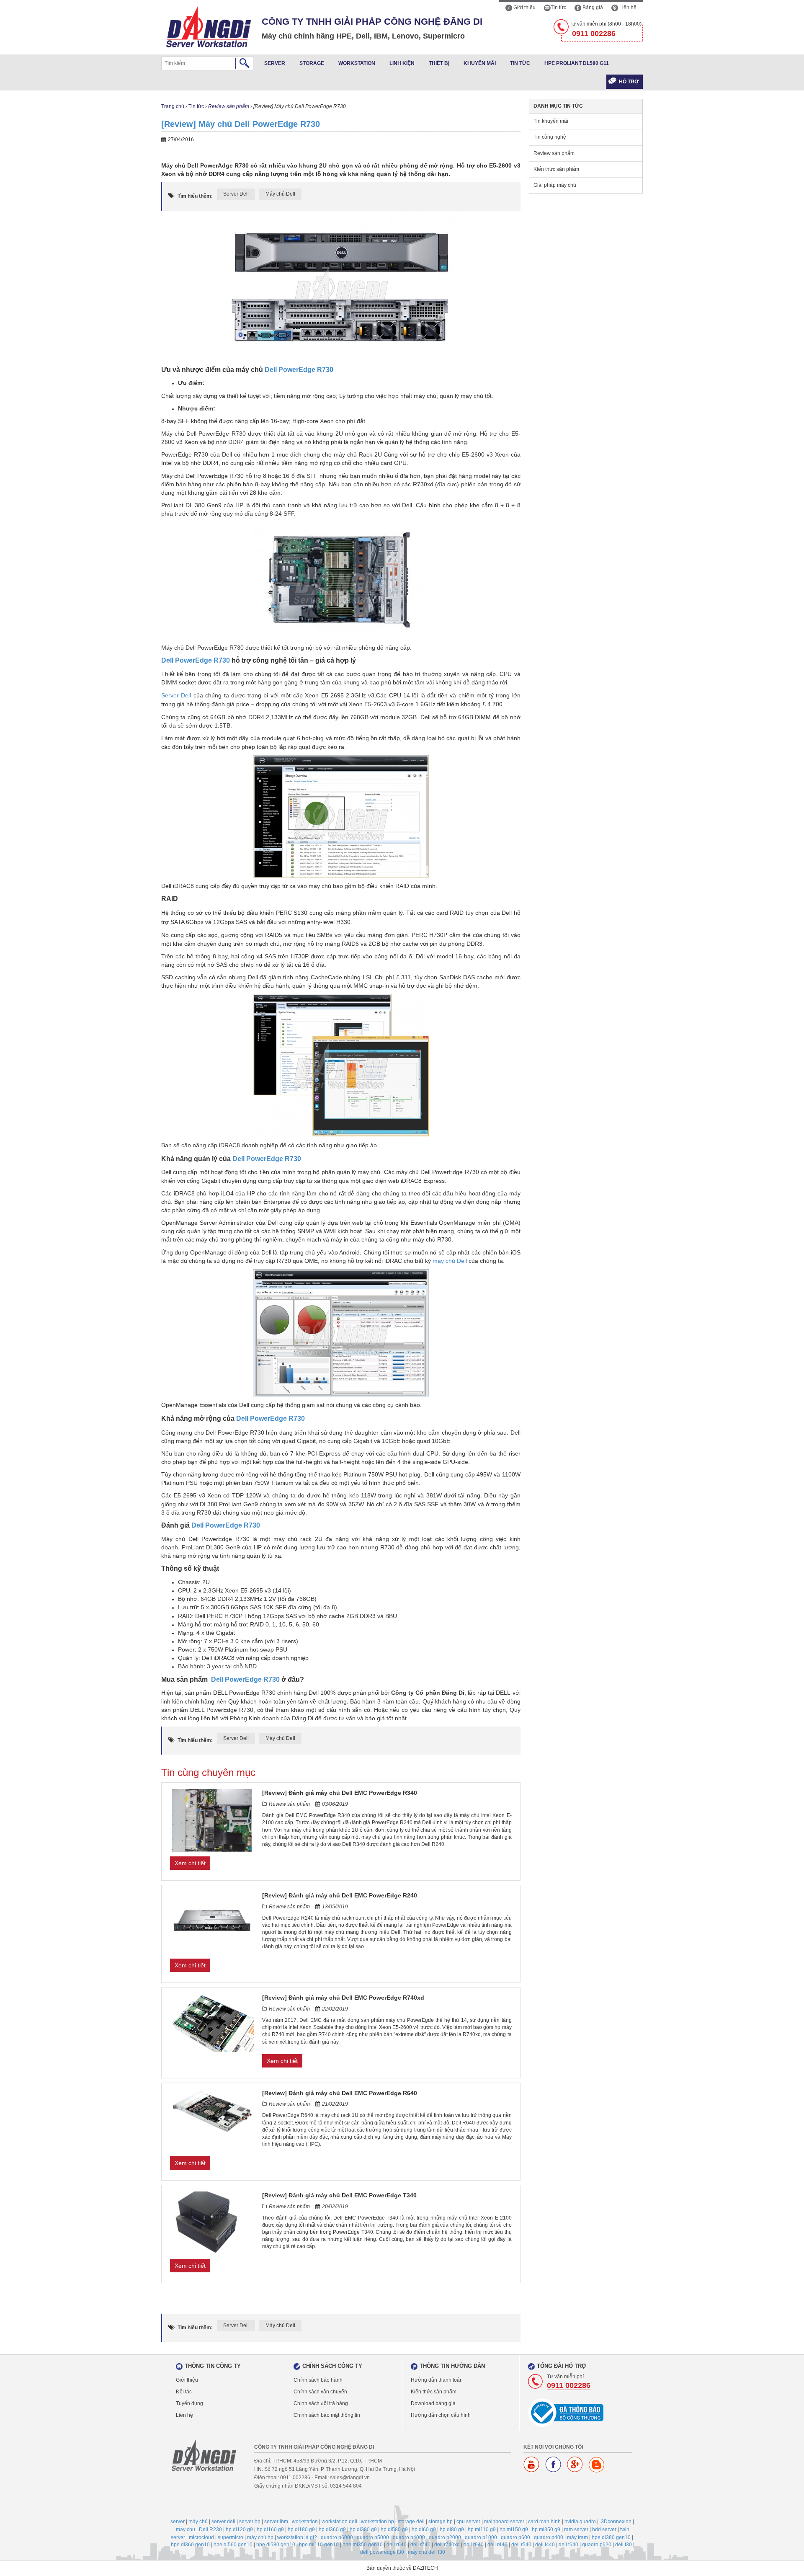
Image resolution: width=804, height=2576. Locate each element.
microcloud (201, 2537)
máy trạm (577, 2537)
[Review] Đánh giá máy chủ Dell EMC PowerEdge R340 (340, 1793)
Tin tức (558, 8)
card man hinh (544, 2522)
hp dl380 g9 (363, 2530)
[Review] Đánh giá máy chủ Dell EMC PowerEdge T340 (339, 2195)
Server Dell (236, 194)
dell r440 (497, 2545)
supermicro (231, 2537)
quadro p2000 (445, 2537)
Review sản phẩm (229, 106)
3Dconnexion (616, 2522)
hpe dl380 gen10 (611, 2537)
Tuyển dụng (189, 2403)
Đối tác (184, 2392)
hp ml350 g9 (546, 2530)
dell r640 (397, 2545)
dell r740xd (447, 2545)
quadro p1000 (481, 2537)
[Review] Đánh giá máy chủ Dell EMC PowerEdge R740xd (343, 1998)
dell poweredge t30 (382, 2552)
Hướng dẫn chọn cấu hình (441, 2415)
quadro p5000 (373, 2537)
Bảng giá (592, 8)
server (178, 2522)
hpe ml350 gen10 (363, 2545)
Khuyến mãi (480, 63)
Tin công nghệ (550, 137)
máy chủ (198, 2522)
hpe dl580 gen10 (276, 2545)
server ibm (276, 2522)
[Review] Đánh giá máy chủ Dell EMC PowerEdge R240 (340, 1895)
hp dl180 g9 (301, 2530)
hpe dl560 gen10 (233, 2545)
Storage (312, 63)
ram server (576, 2530)
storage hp (441, 2522)
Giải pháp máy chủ (555, 185)
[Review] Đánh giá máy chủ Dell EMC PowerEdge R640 (340, 2093)
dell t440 (545, 2545)
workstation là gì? (297, 2537)
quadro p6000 (337, 2537)
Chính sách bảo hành (318, 2380)
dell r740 (420, 2545)
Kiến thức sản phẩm (556, 169)
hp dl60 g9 (424, 2530)
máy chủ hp (260, 2537)
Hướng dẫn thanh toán (437, 2380)
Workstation (357, 63)
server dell (223, 2522)
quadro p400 (549, 2537)
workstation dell (339, 2522)
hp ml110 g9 (482, 2530)
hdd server (604, 2530)
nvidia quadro (580, 2522)
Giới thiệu (524, 8)
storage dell (411, 2522)
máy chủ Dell (450, 1261)
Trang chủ (173, 106)
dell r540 (521, 2545)
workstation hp (378, 2522)
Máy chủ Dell (280, 194)
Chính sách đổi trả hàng (321, 2403)
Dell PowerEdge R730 (299, 370)
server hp (250, 2522)
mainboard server (504, 2522)
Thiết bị (439, 63)
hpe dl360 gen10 (190, 2545)
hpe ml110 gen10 (319, 2545)
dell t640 (568, 2545)
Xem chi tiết (190, 1863)
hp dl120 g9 (239, 2530)
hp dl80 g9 (452, 2530)
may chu (186, 2530)
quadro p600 (515, 2537)
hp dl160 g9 (270, 2530)
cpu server (468, 2522)
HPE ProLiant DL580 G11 (577, 63)
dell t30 (624, 2545)
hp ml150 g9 (514, 2530)
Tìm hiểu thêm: (195, 196)
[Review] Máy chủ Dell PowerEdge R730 (241, 124)
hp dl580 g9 (394, 2530)
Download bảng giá (433, 2403)
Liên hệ (627, 8)
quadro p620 (597, 2545)
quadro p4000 (409, 2537)
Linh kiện (402, 63)
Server (275, 63)
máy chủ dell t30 (426, 2552)
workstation (305, 2522)
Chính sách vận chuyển (320, 2392)
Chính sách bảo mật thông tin (327, 2415)
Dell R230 (210, 2530)
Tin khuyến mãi (551, 121)
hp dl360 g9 (332, 2530)
